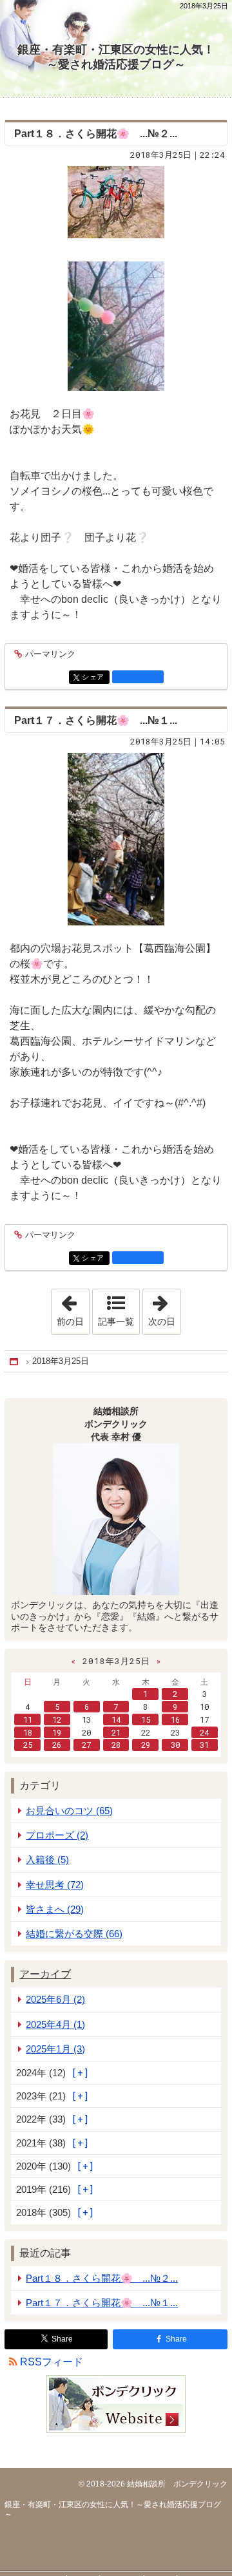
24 (204, 1732)
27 (86, 1745)
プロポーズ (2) (57, 1835)
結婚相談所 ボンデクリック (176, 2484)
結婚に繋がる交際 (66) (74, 1934)
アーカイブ (45, 1974)
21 (116, 1732)
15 (146, 1719)
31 (204, 1745)
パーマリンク (50, 654)
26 (57, 1745)
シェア (95, 677)
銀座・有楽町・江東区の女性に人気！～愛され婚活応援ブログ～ (116, 57)
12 (57, 1719)
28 (116, 1745)
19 (57, 1732)
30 (175, 1745)
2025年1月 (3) (55, 2049)
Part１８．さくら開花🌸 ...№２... (96, 134)
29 (146, 1745)
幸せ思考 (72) (55, 1885)
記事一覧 (116, 1321)
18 (28, 1732)
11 (28, 1719)
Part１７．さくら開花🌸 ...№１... (96, 720)
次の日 (164, 1308)
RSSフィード (52, 2362)
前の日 (73, 1308)
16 (175, 1719)
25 (28, 1745)
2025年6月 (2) (55, 1999)
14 (116, 1719)
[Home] (15, 1362)
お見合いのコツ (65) (69, 1811)
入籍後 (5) (47, 1860)
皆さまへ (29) (55, 1909)
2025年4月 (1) (55, 2024)
